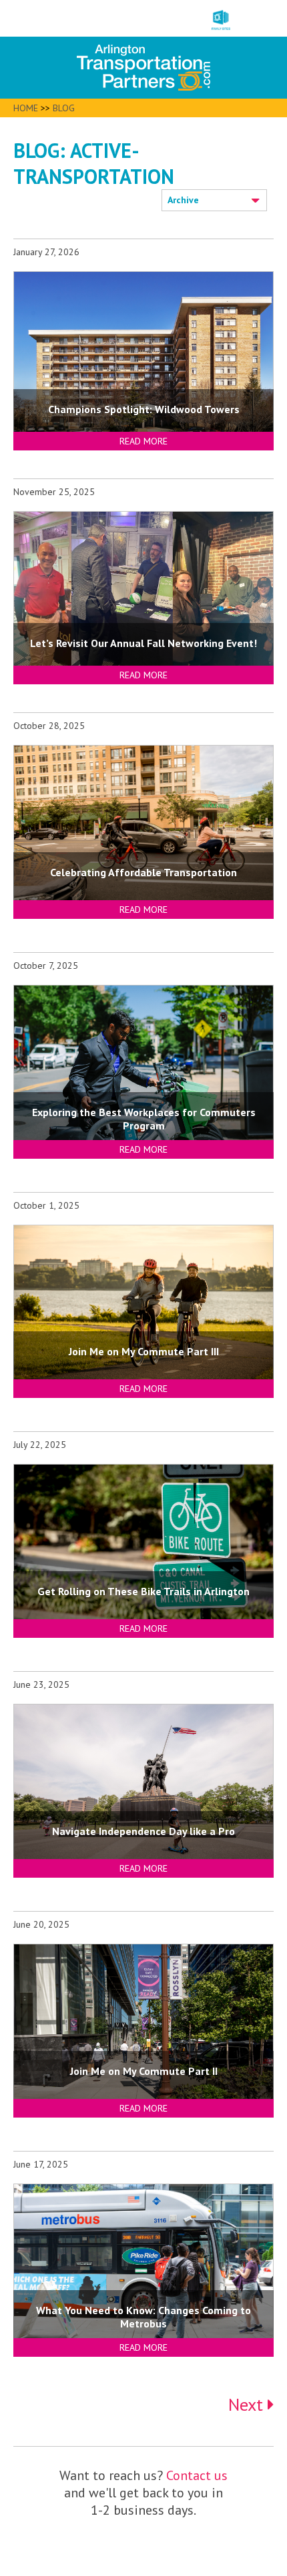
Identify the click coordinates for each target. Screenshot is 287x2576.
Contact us (197, 2475)
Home (26, 108)
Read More (143, 441)
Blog (64, 108)
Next (248, 2404)
